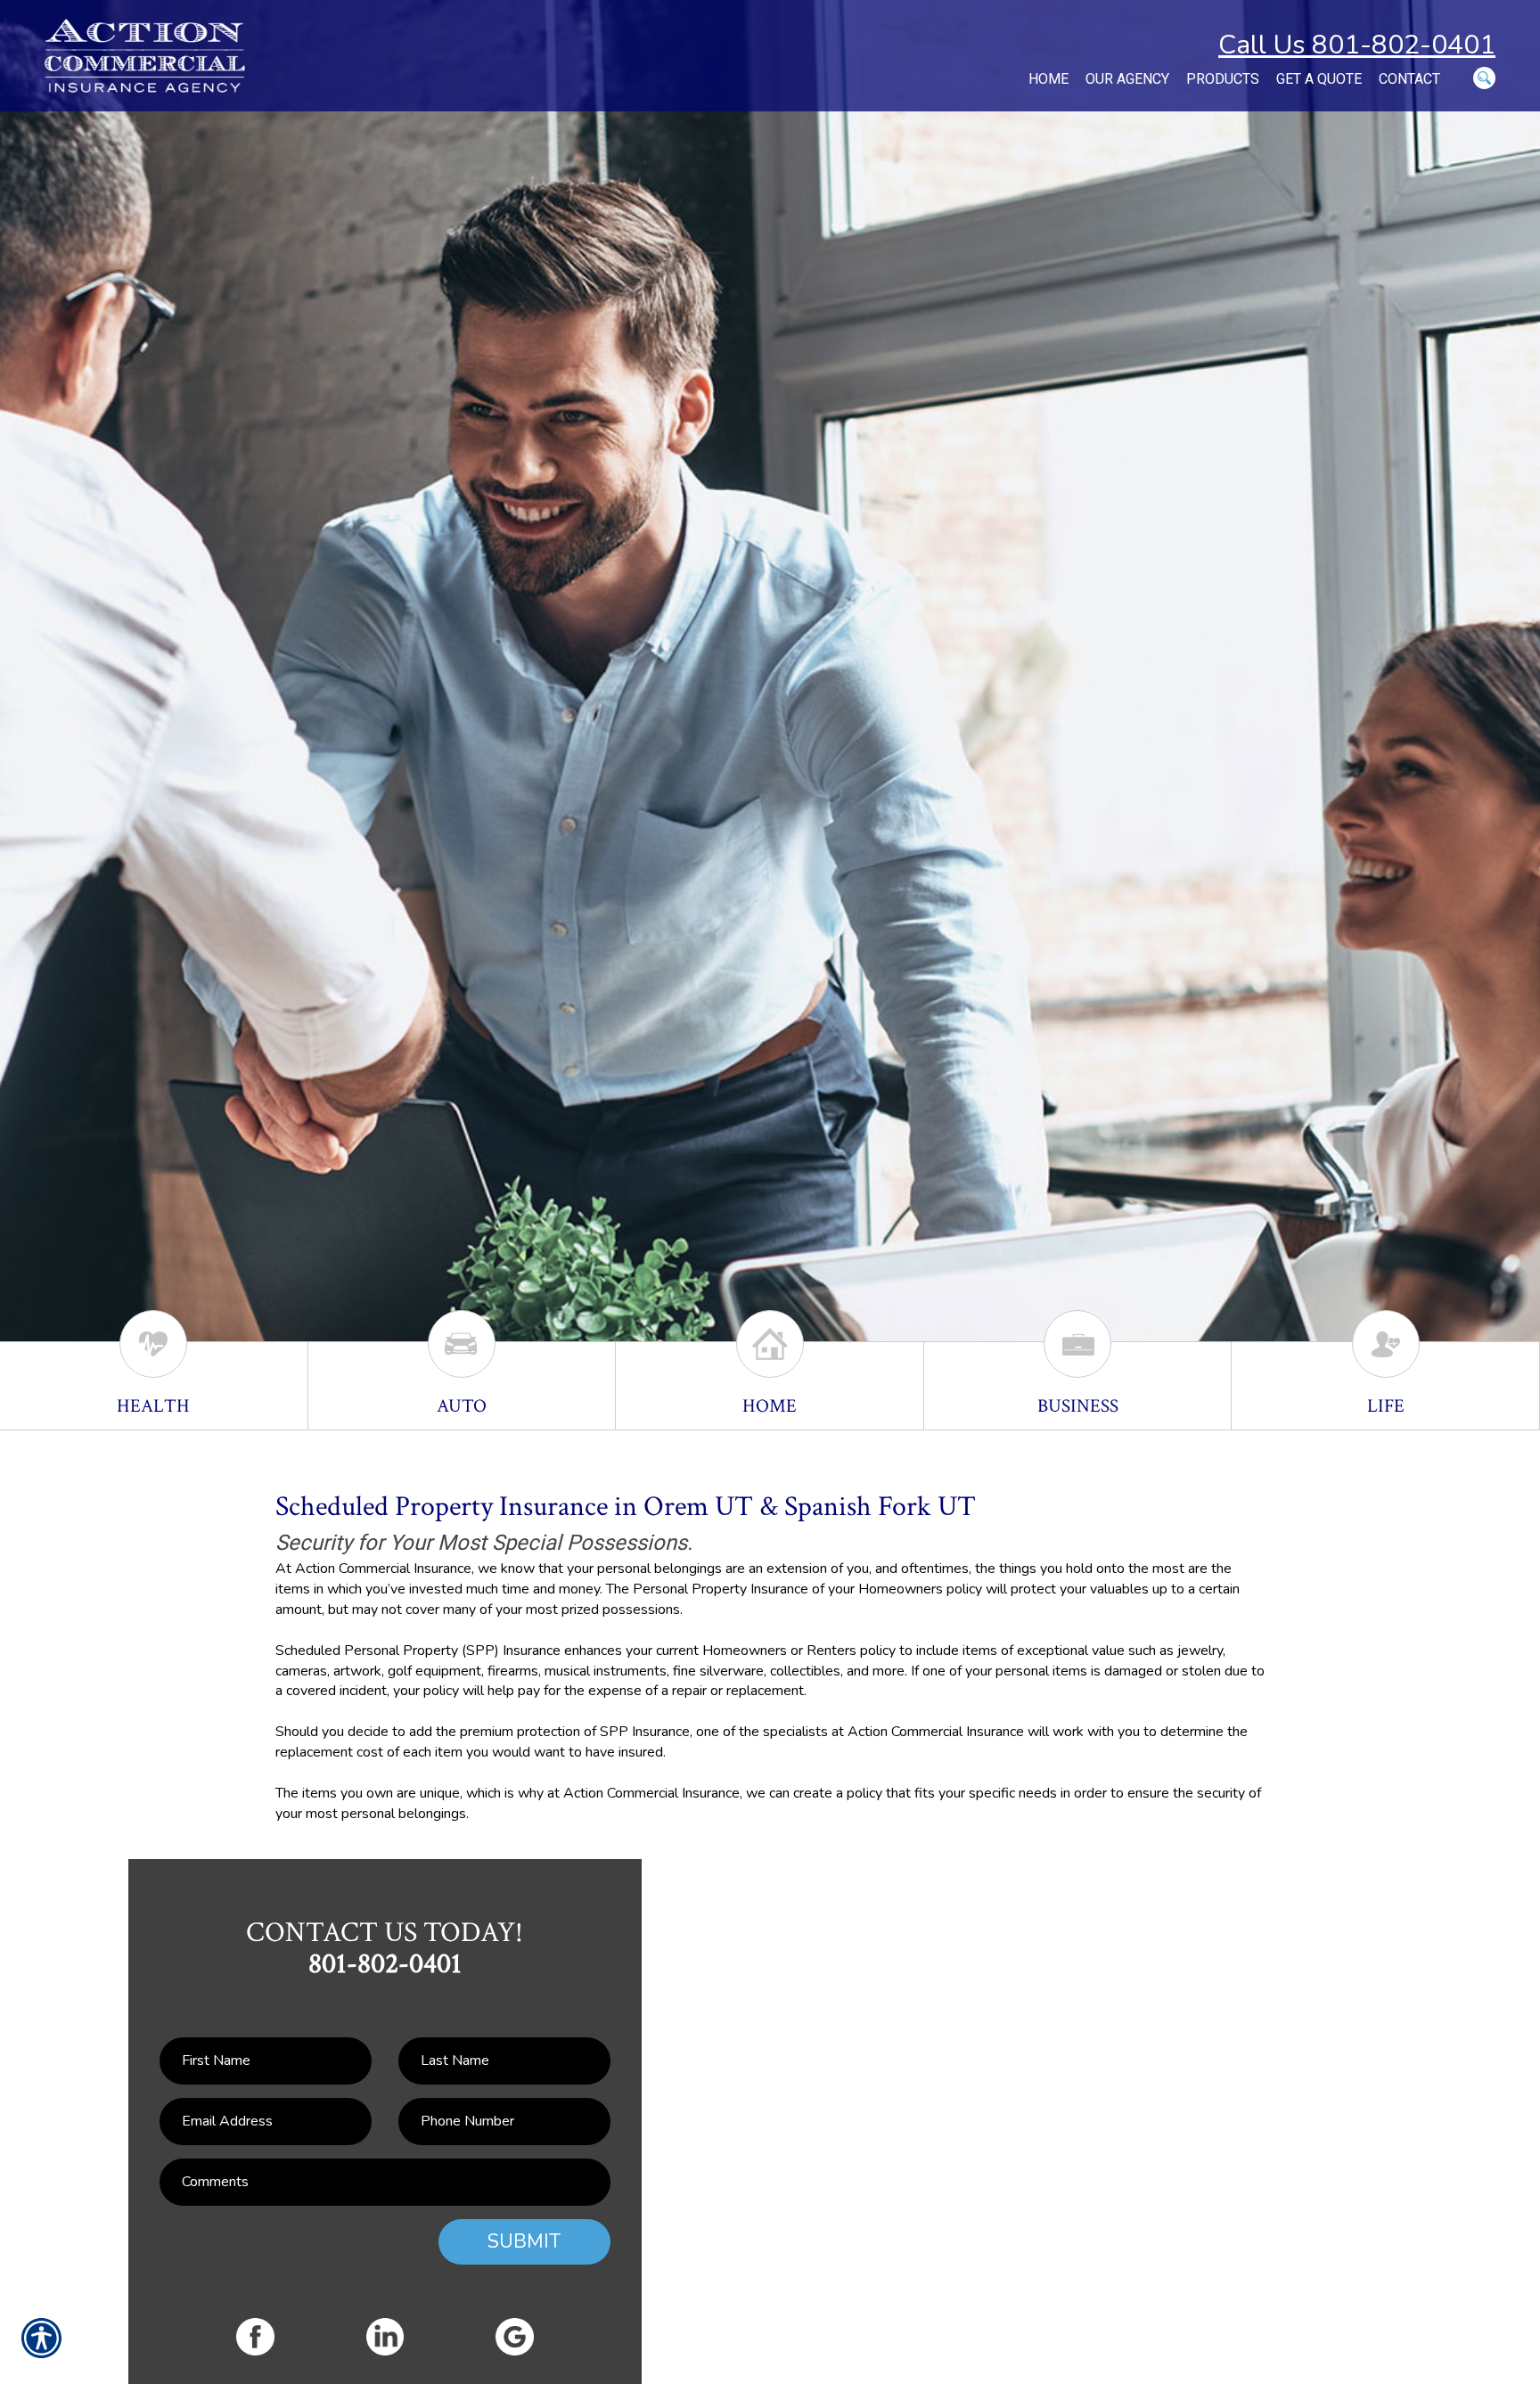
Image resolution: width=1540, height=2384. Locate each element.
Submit (524, 2241)
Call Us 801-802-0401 (1357, 45)
